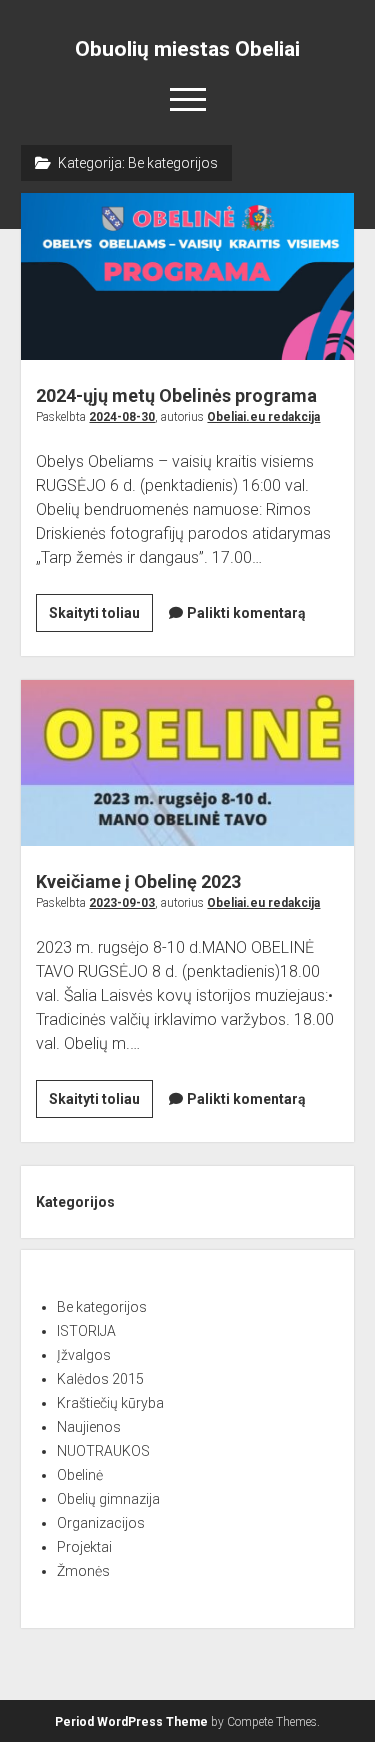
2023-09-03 (122, 903)
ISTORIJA (86, 1331)
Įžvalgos (84, 1355)
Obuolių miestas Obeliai (187, 49)
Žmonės (83, 1571)
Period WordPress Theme (131, 1722)
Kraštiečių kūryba (110, 1403)
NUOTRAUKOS (103, 1451)
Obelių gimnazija (108, 1499)
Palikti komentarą (246, 613)
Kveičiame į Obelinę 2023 (187, 763)
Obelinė (80, 1475)
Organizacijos (101, 1523)
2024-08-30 (122, 417)
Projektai (84, 1547)
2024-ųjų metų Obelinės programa (187, 276)
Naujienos (89, 1427)
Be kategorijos (102, 1307)
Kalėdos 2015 (100, 1379)
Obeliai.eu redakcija (263, 417)
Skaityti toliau (101, 618)
